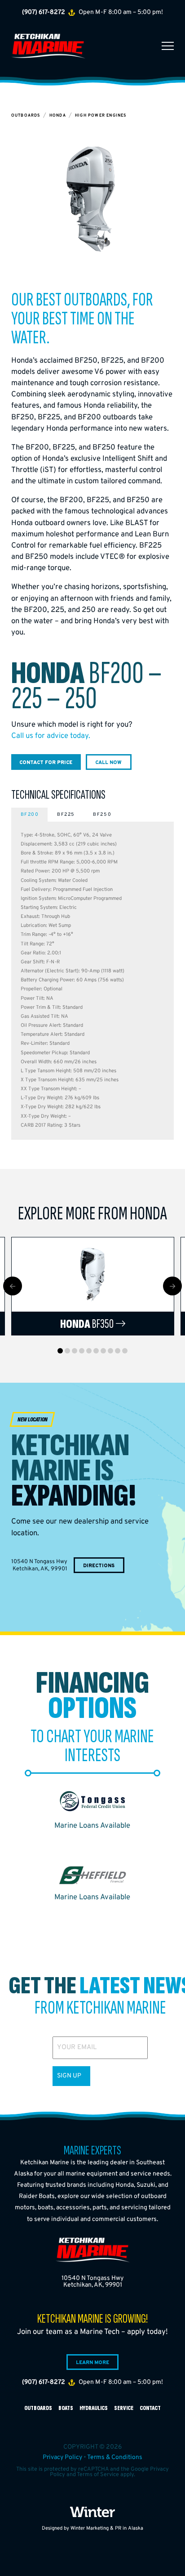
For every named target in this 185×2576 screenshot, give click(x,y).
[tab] (29, 815)
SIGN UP (69, 2076)
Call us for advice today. (51, 736)
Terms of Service (98, 2475)
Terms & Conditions (115, 2457)
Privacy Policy (62, 2457)
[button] (168, 46)
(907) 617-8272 (44, 12)
